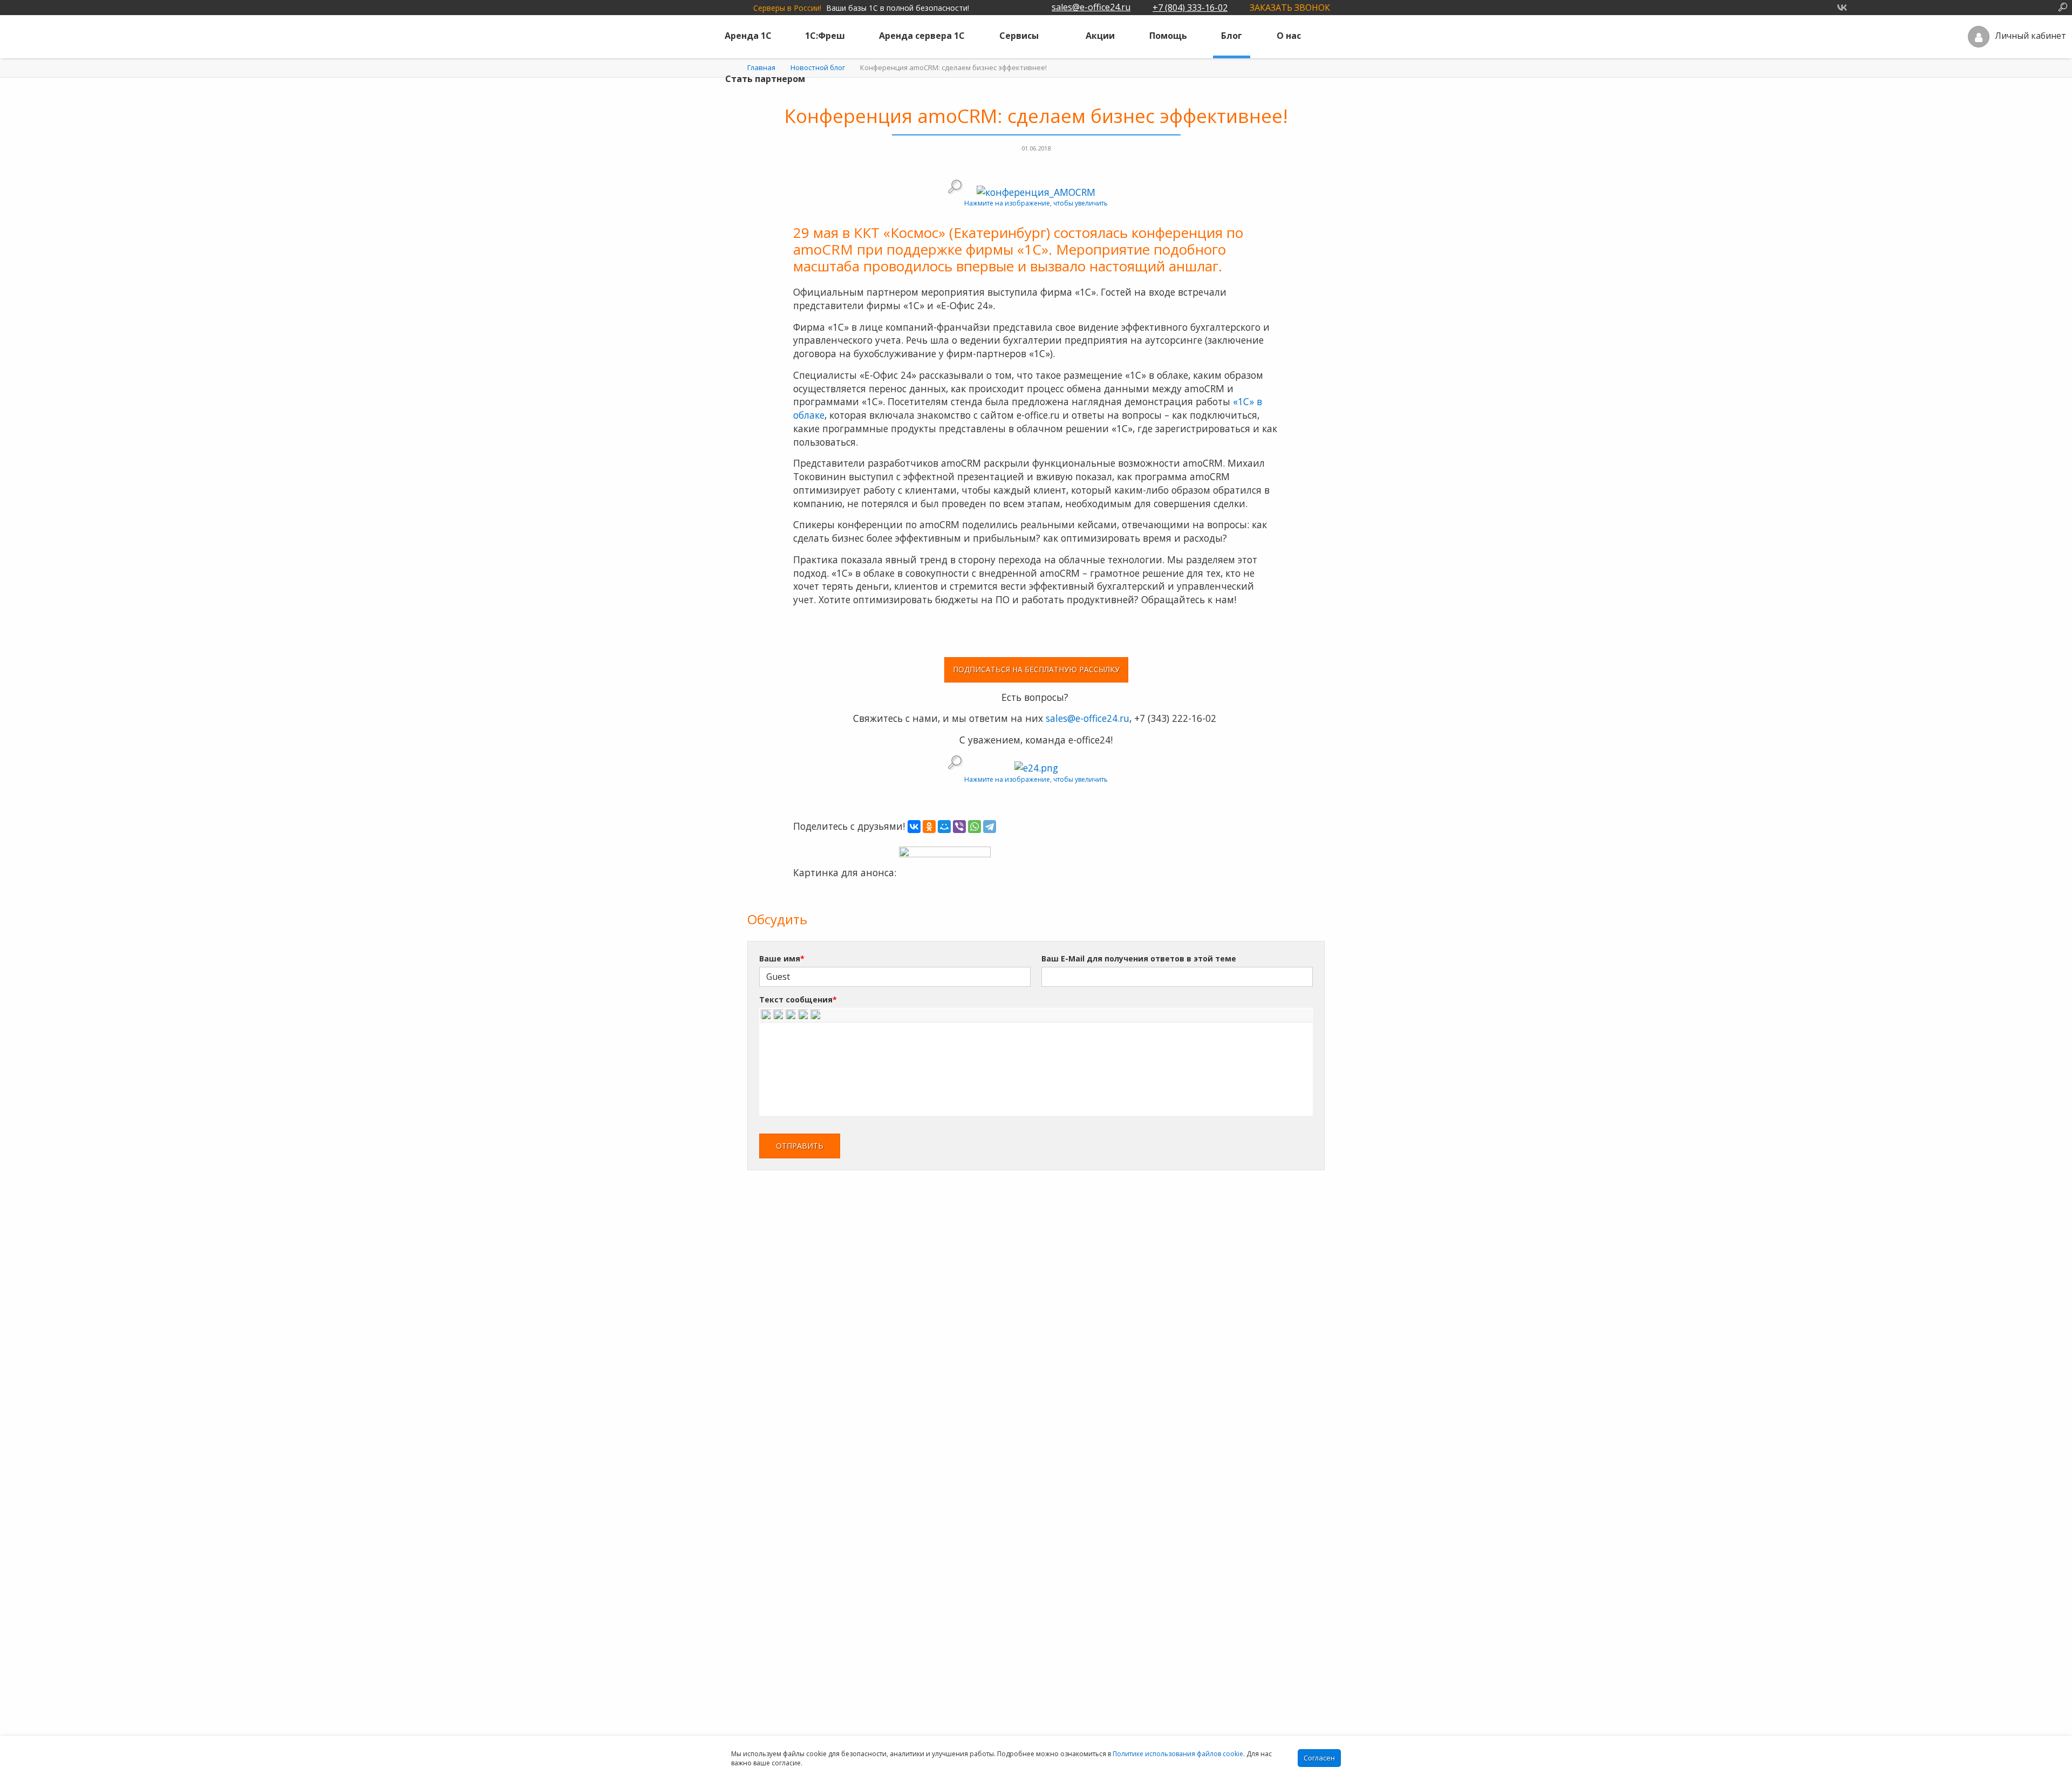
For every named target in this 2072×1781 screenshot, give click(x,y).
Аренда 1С (748, 36)
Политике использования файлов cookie (1178, 1754)
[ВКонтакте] (914, 827)
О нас (1289, 36)
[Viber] (959, 827)
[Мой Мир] (944, 827)
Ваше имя (782, 958)
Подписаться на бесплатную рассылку (1036, 669)
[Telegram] (990, 827)
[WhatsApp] (974, 827)
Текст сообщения (798, 999)
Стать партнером (765, 79)
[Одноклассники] (929, 827)
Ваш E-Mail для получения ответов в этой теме (1139, 958)
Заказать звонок (1290, 8)
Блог (1232, 36)
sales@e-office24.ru (1091, 7)
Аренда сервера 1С (922, 36)
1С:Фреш (825, 36)
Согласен (1319, 1758)
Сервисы (1019, 36)
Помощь (1168, 36)
